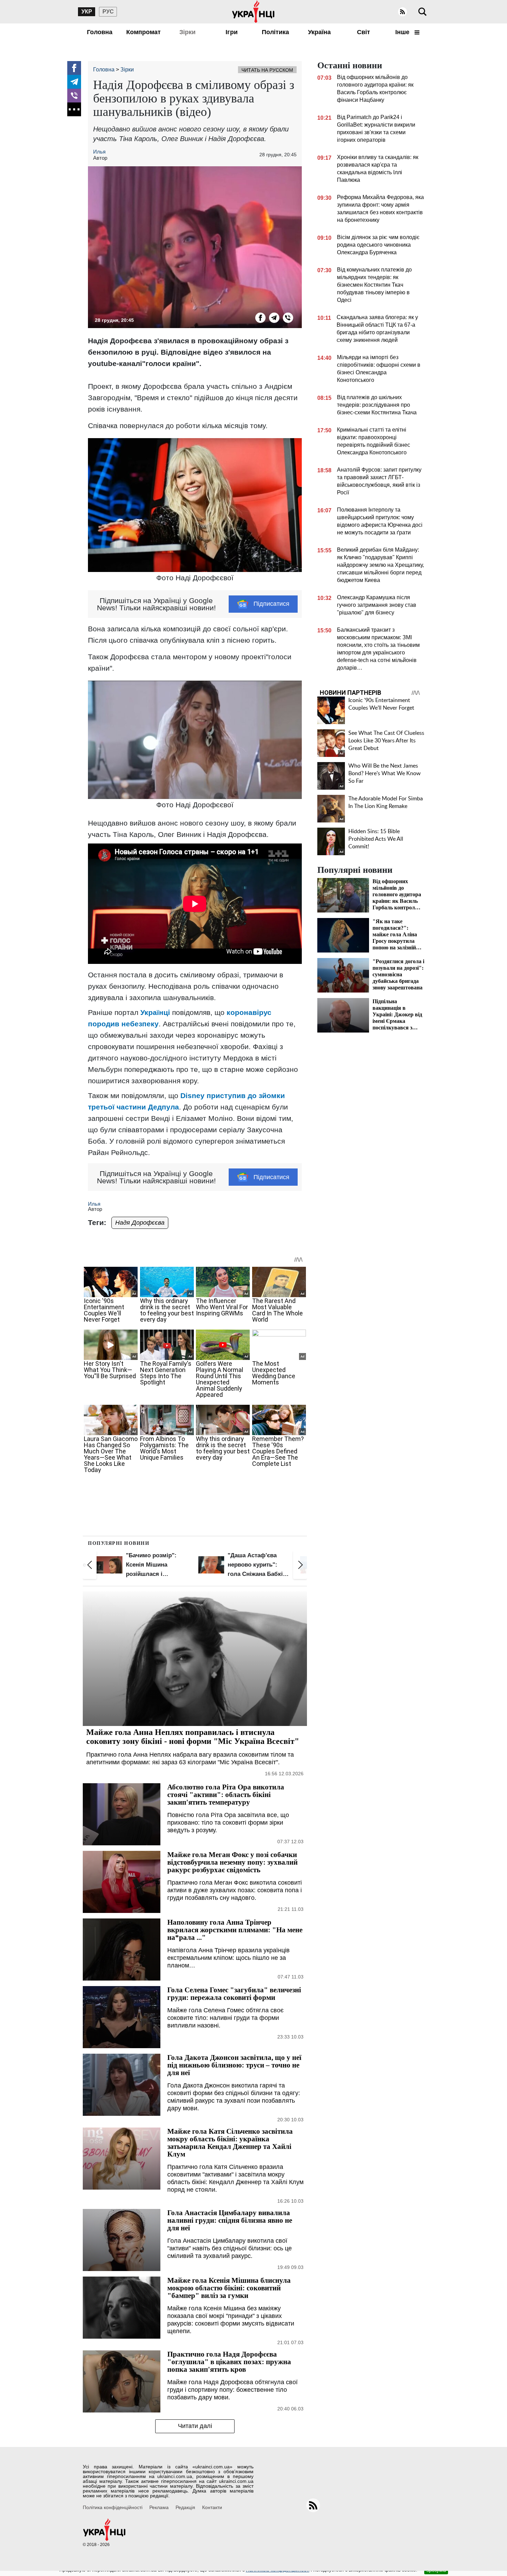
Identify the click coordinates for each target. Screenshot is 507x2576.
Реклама (159, 2507)
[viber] (74, 96)
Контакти (212, 2507)
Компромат (143, 32)
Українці (155, 1012)
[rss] (402, 12)
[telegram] (74, 82)
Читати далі (195, 2426)
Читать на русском (267, 70)
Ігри (232, 32)
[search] (423, 12)
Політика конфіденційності (113, 2507)
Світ (364, 32)
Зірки (187, 32)
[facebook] (74, 68)
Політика (275, 32)
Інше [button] (403, 32)
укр (87, 12)
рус (108, 12)
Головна (100, 32)
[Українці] (254, 12)
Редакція (185, 2507)
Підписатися (271, 604)
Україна (319, 32)
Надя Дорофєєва (140, 1223)
